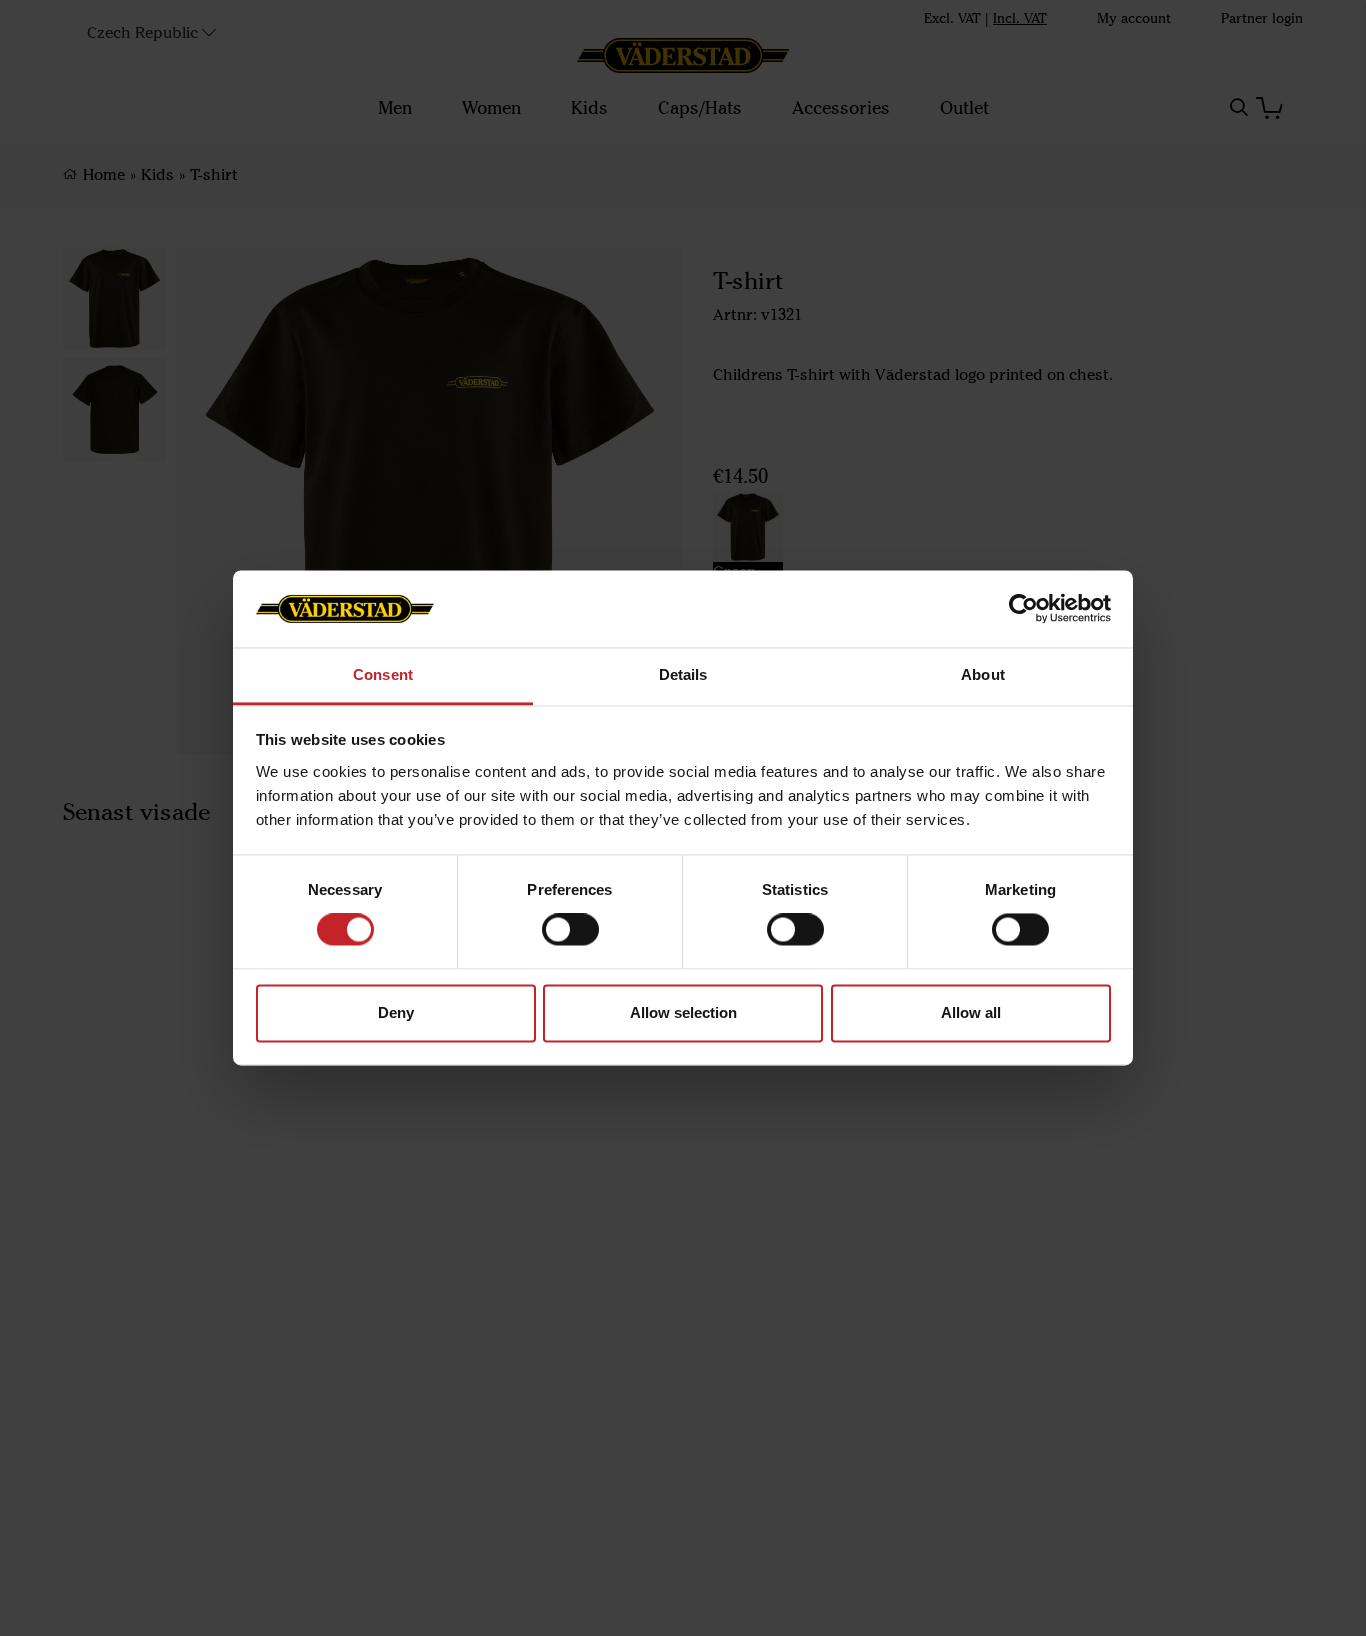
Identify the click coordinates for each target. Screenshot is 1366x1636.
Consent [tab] (383, 674)
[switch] (570, 930)
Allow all (971, 1012)
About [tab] (983, 674)
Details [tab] (683, 674)
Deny (396, 1012)
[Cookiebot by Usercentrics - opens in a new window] (1023, 609)
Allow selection (683, 1012)
